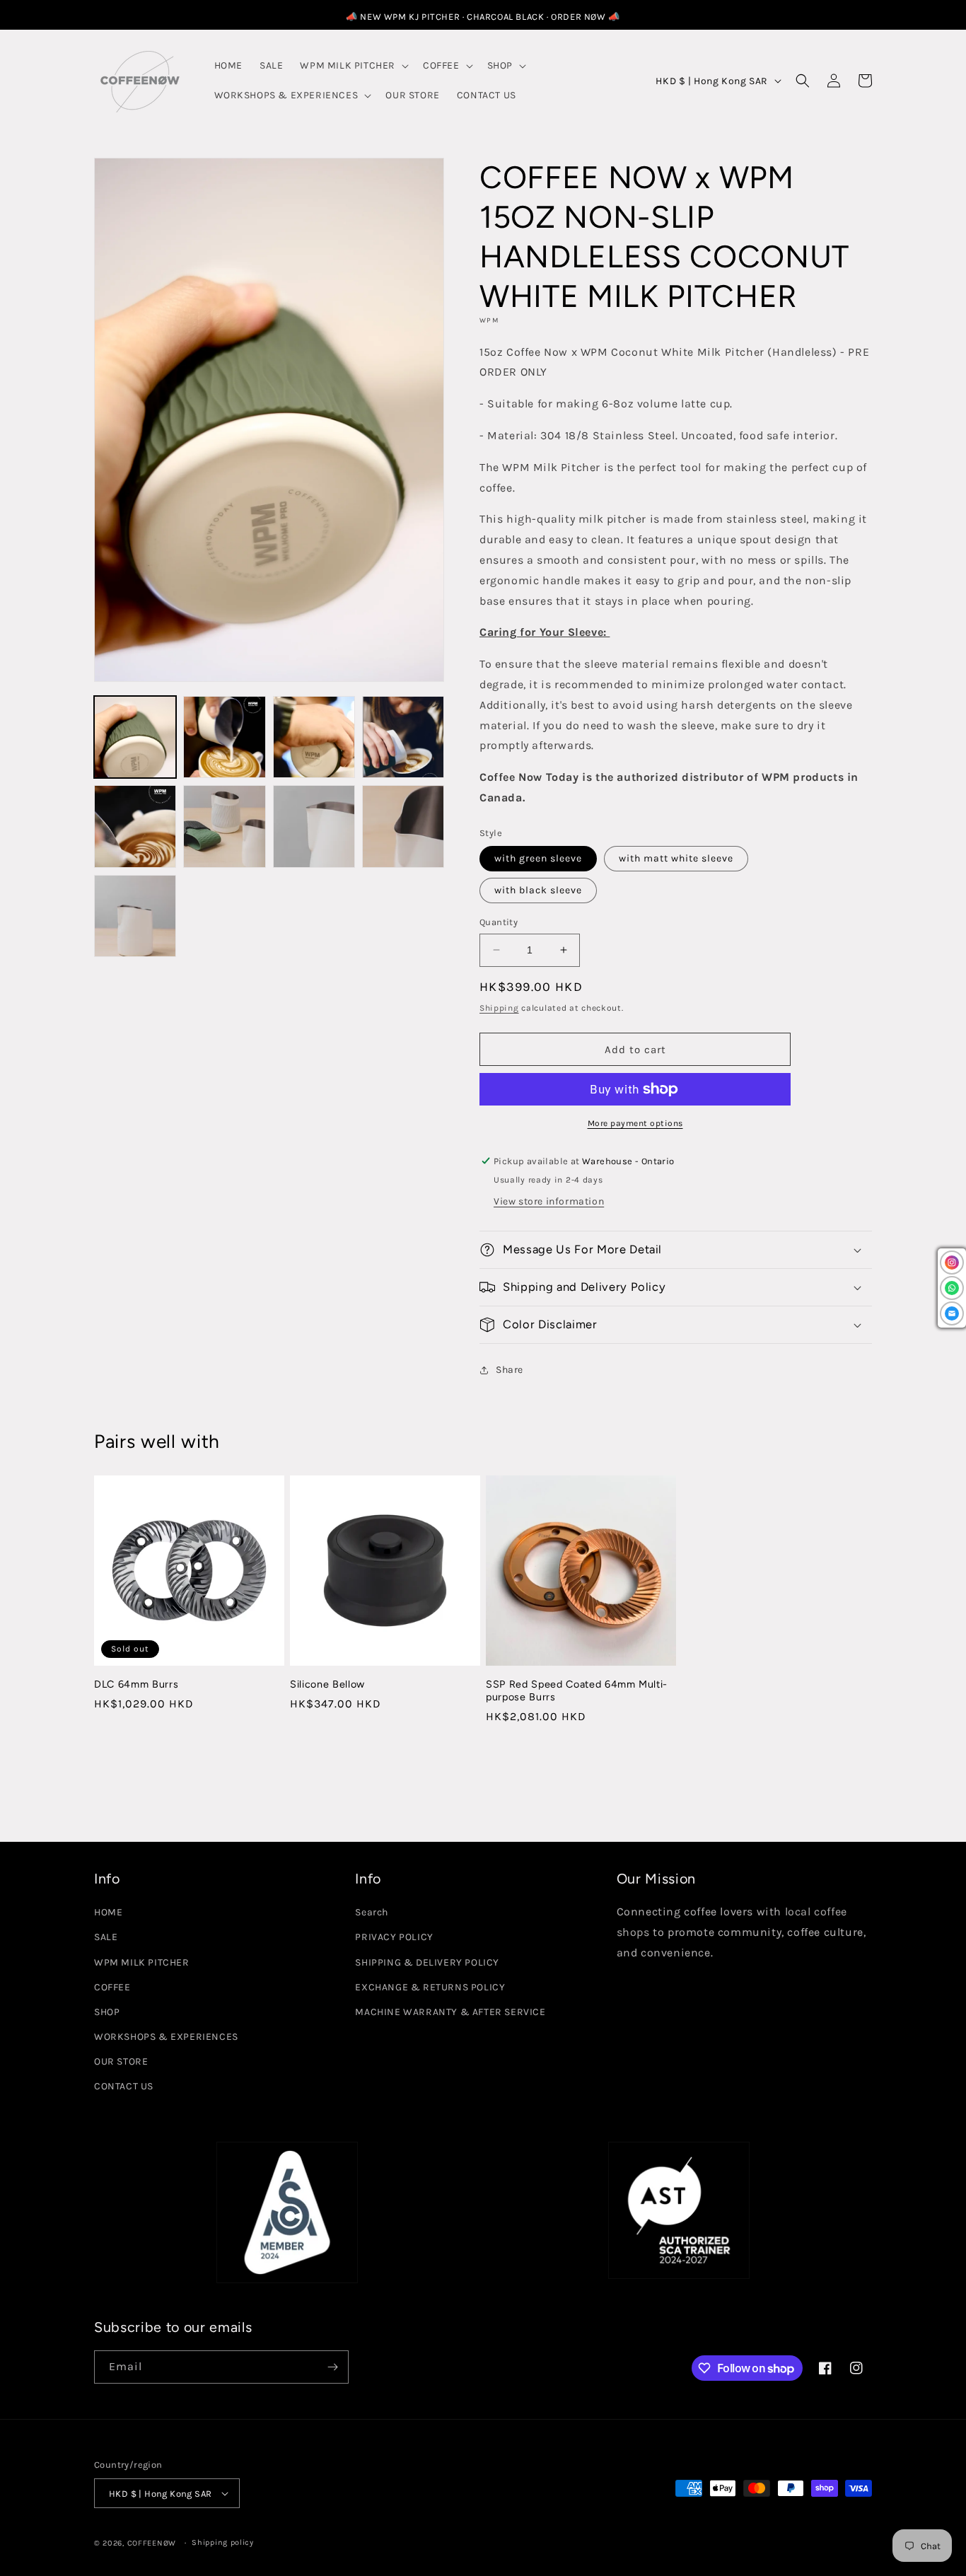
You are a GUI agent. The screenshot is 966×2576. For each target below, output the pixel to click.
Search (372, 1912)
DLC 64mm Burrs (136, 1684)
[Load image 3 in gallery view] (314, 737)
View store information (549, 1201)
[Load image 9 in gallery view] (135, 916)
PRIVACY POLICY (394, 1937)
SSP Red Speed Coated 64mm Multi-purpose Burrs (577, 1690)
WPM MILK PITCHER (142, 1962)
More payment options (635, 1123)
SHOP (107, 2012)
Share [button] (510, 1370)
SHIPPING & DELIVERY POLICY (427, 1962)
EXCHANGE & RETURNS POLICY (430, 1987)
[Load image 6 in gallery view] (224, 826)
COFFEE (112, 1987)
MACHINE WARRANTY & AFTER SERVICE (450, 2012)
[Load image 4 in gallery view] (403, 737)
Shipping (499, 1008)
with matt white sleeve (676, 858)
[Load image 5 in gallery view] (135, 826)
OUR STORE (121, 2061)
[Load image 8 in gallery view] (403, 826)
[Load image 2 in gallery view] (224, 737)
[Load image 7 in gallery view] (314, 826)
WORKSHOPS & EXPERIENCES (166, 2037)
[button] (353, 66)
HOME (108, 1912)
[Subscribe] (332, 2367)
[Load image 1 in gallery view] (135, 737)
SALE (106, 1937)
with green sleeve (538, 858)
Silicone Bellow (327, 1684)
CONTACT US (124, 2086)
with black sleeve (538, 890)
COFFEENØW (152, 2543)
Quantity (499, 922)
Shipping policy (223, 2542)
